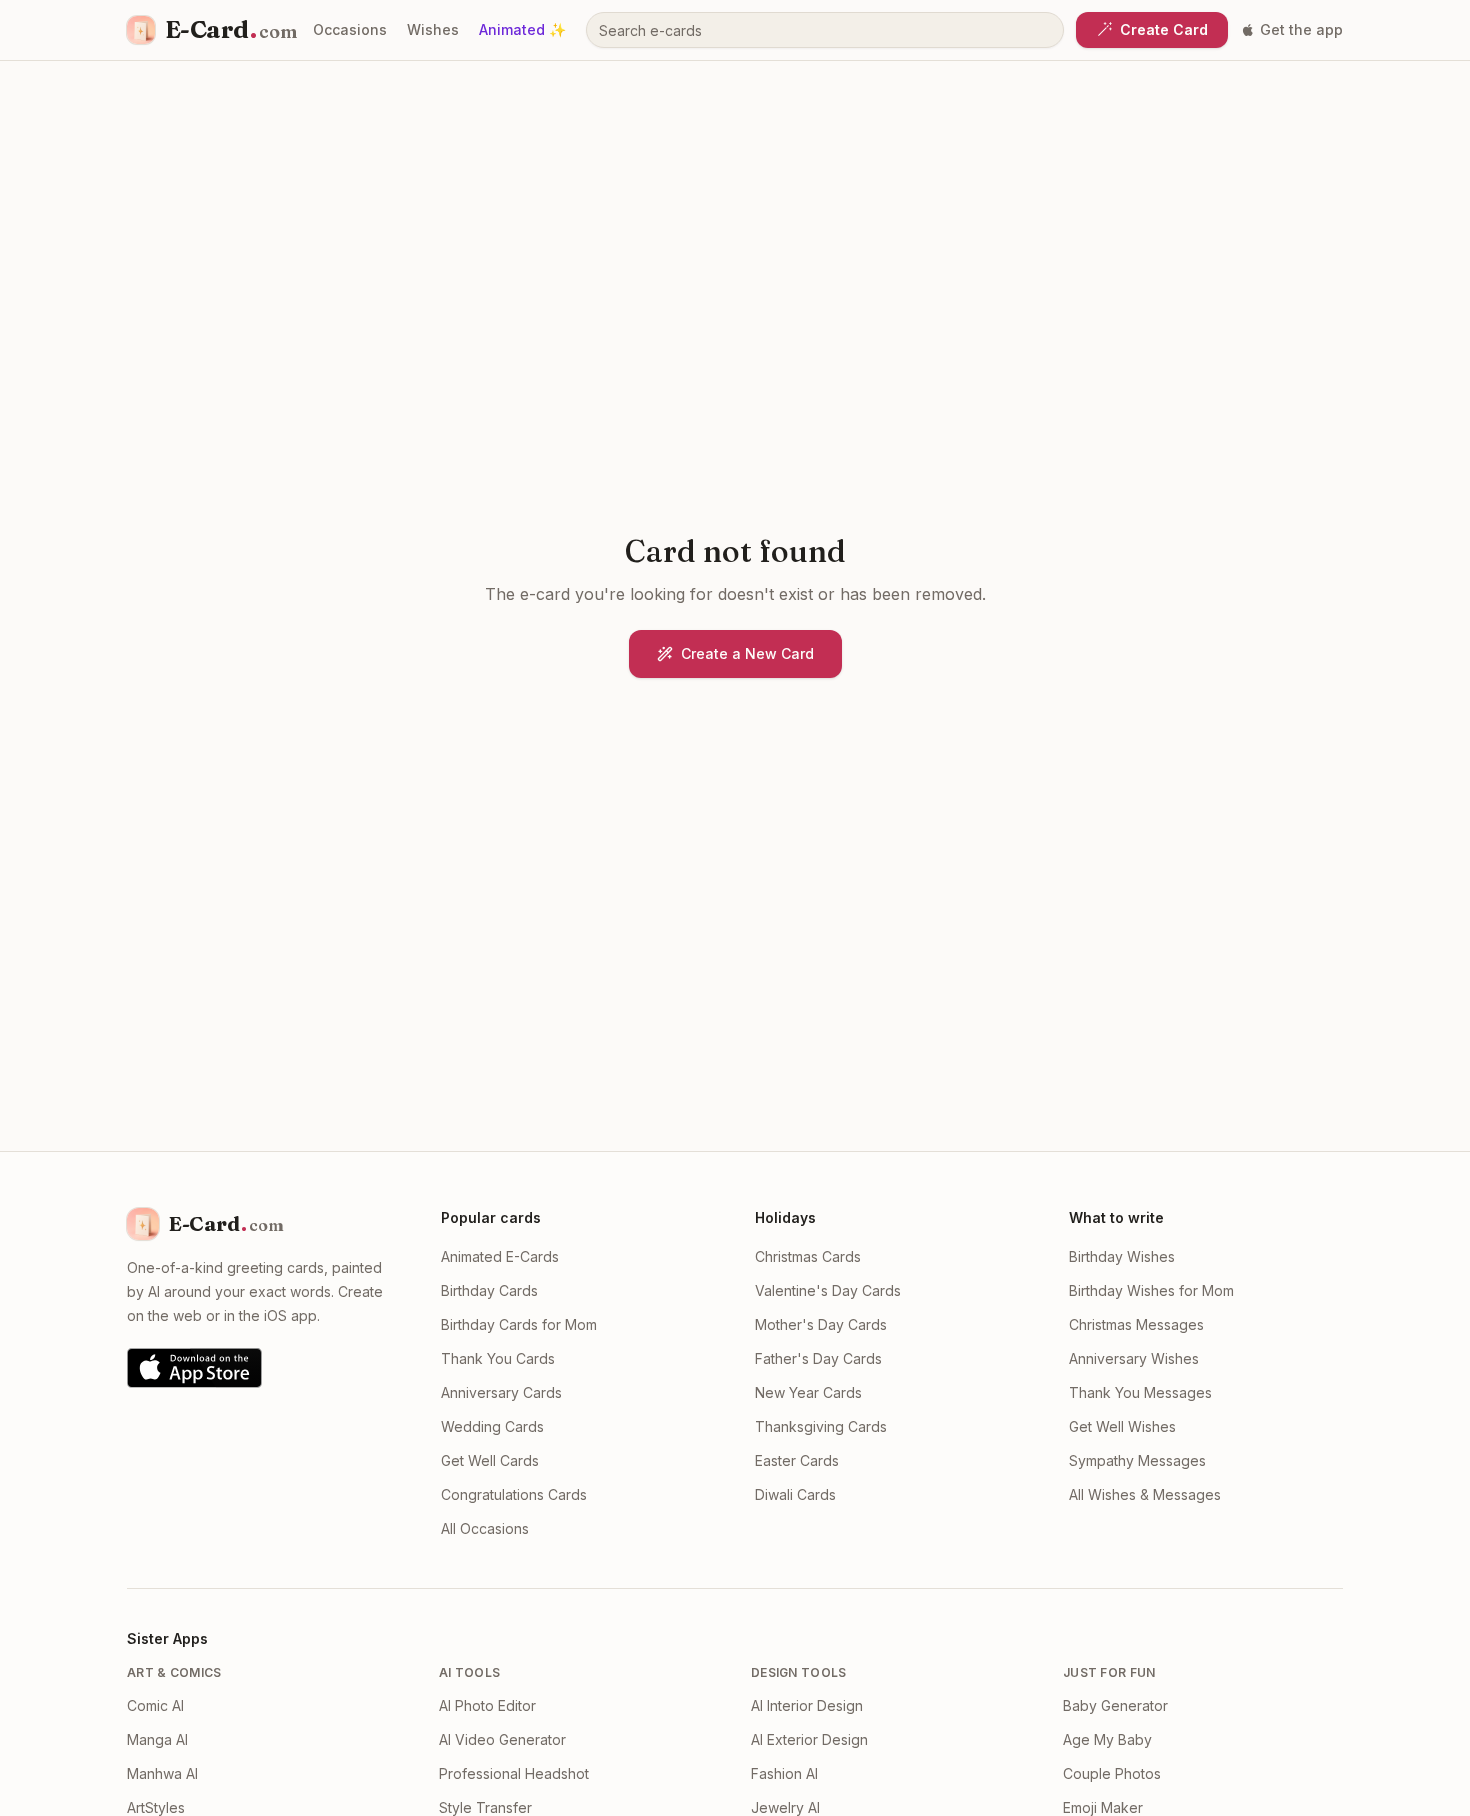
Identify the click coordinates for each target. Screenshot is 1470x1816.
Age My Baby (1107, 1739)
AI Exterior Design (809, 1739)
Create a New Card (747, 653)
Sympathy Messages (1137, 1460)
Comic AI (155, 1705)
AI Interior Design (807, 1705)
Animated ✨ (522, 29)
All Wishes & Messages (1145, 1494)
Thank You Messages (1140, 1392)
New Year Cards (808, 1392)
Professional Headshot (514, 1773)
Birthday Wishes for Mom (1151, 1290)
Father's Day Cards (818, 1358)
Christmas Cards (808, 1256)
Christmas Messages (1136, 1324)
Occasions (350, 29)
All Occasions (485, 1528)
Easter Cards (797, 1460)
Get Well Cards (490, 1460)
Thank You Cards (498, 1358)
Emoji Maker (1103, 1807)
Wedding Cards (492, 1426)
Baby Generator (1115, 1705)
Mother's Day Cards (821, 1324)
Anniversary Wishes (1134, 1358)
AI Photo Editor (487, 1705)
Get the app (1301, 29)
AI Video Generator (502, 1739)
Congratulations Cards (514, 1494)
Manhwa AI (162, 1773)
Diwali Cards (795, 1494)
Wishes (433, 29)
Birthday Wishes (1122, 1256)
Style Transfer (485, 1807)
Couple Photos (1112, 1773)
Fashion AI (784, 1773)
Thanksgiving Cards (821, 1426)
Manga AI (157, 1739)
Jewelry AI (785, 1807)
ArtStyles (156, 1807)
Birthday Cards (489, 1290)
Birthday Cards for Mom (519, 1324)
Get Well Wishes (1122, 1426)
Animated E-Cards (500, 1256)
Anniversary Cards (501, 1392)
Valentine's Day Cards (828, 1290)
